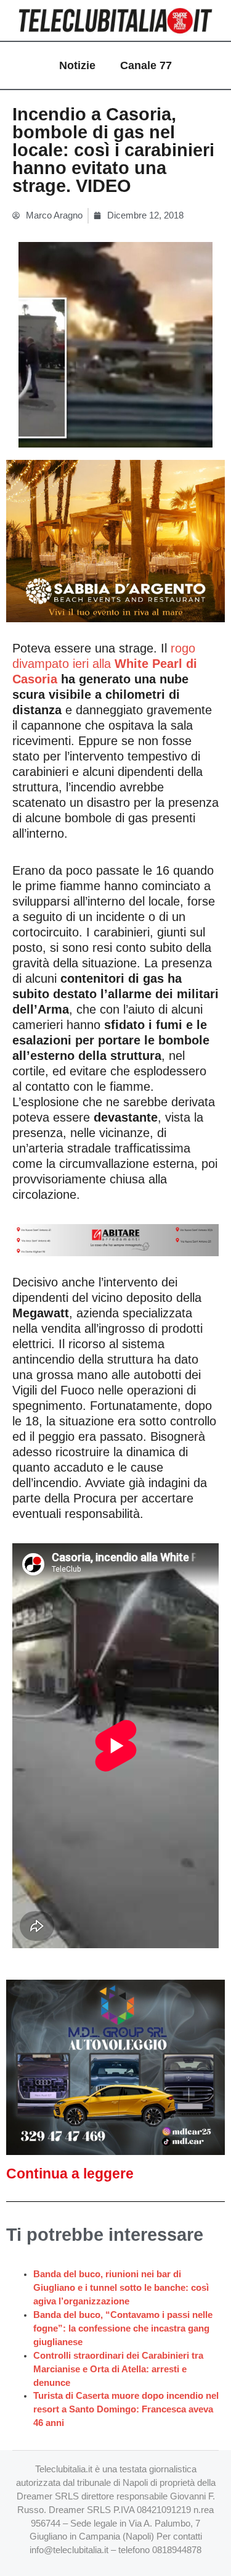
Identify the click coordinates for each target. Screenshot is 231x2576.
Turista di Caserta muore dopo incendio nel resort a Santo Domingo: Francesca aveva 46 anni (126, 2409)
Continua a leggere (70, 2174)
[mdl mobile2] (115, 2067)
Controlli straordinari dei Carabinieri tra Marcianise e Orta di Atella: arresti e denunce (118, 2369)
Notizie (77, 65)
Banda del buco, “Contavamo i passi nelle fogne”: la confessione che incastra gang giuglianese (123, 2328)
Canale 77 (146, 65)
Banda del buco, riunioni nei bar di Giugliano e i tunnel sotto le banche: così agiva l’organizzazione (121, 2288)
